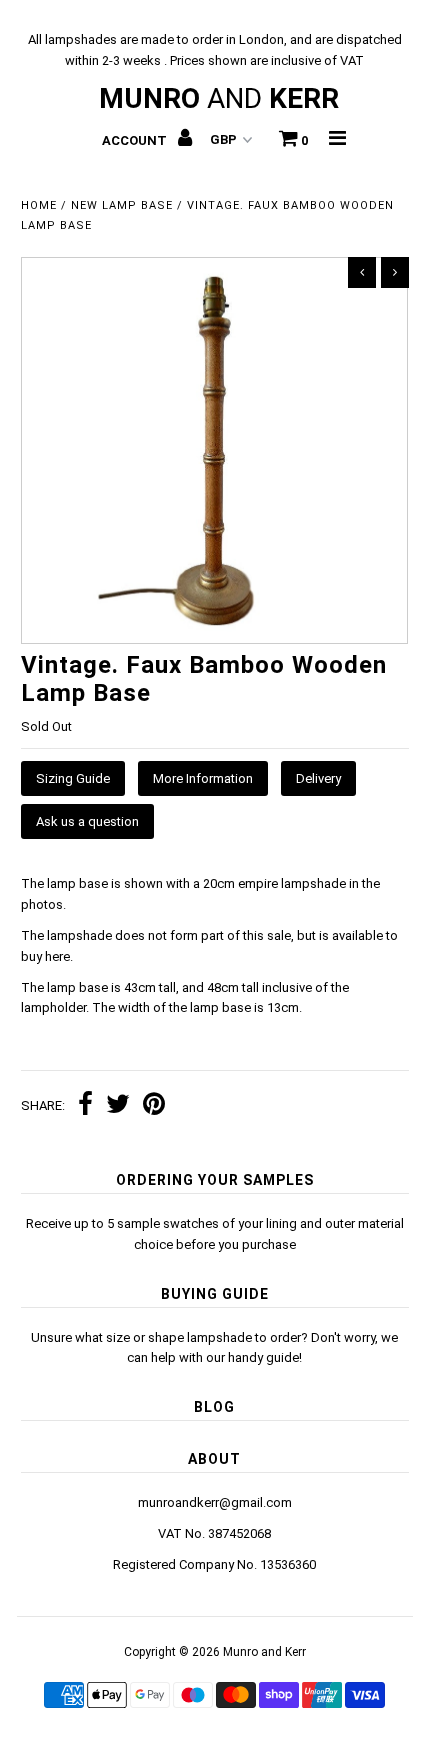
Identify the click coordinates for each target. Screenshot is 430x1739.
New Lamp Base (122, 205)
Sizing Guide (73, 778)
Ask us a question (87, 821)
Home (39, 205)
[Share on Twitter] (118, 1106)
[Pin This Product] (154, 1106)
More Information (203, 778)
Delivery (318, 778)
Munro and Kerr (264, 1652)
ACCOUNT (136, 140)
